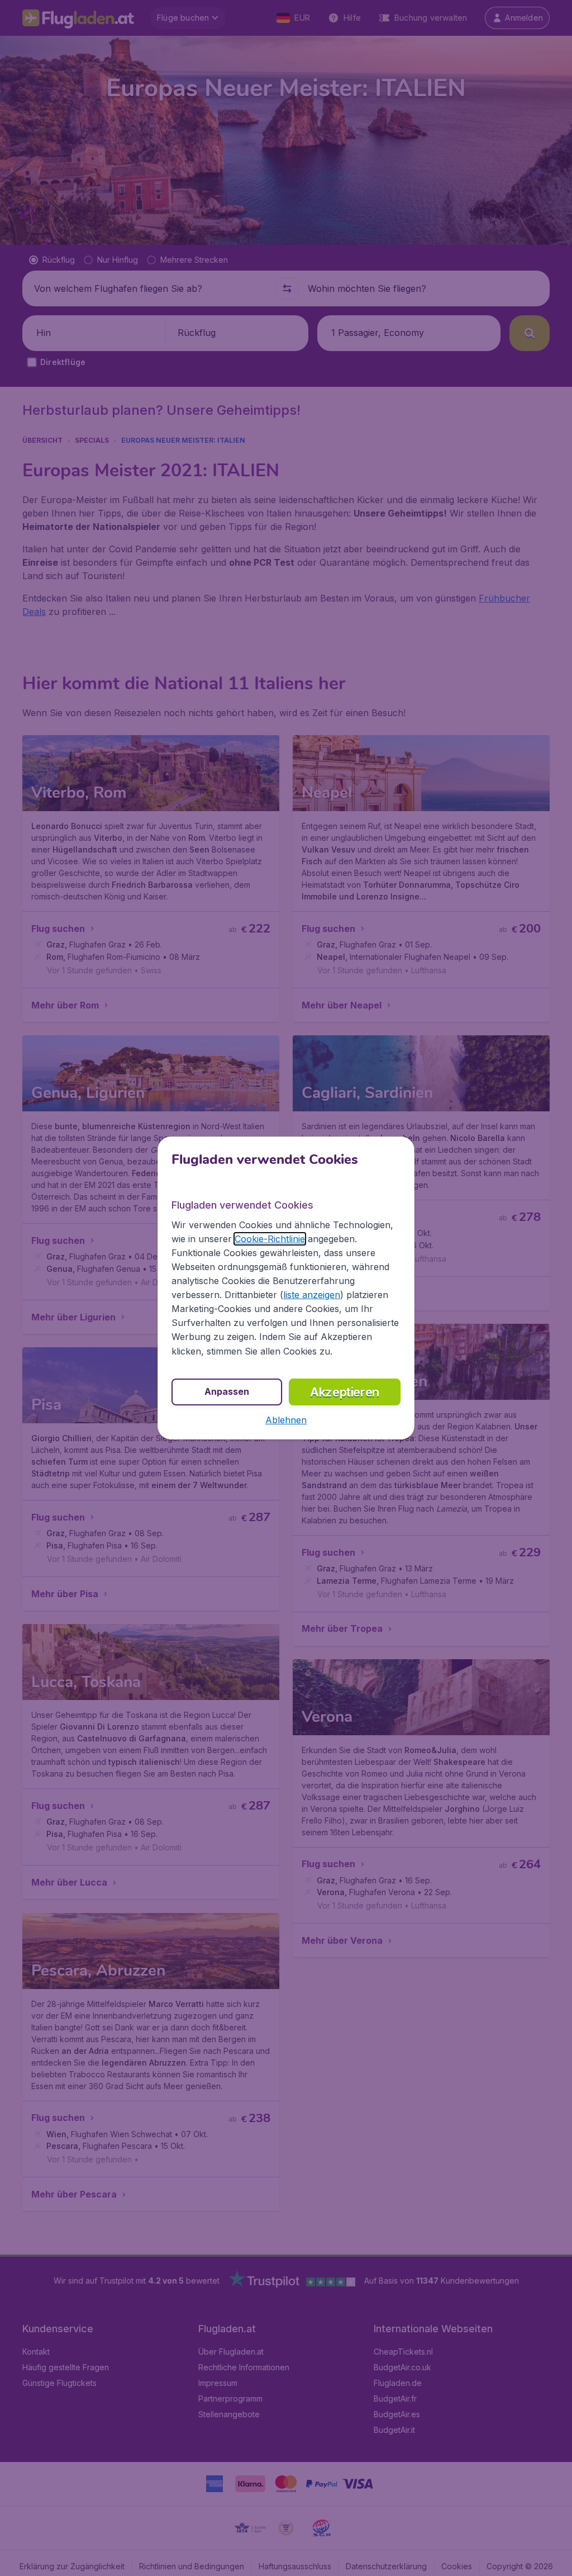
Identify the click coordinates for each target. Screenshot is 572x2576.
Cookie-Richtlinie (270, 1239)
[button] (286, 1420)
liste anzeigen (312, 1295)
